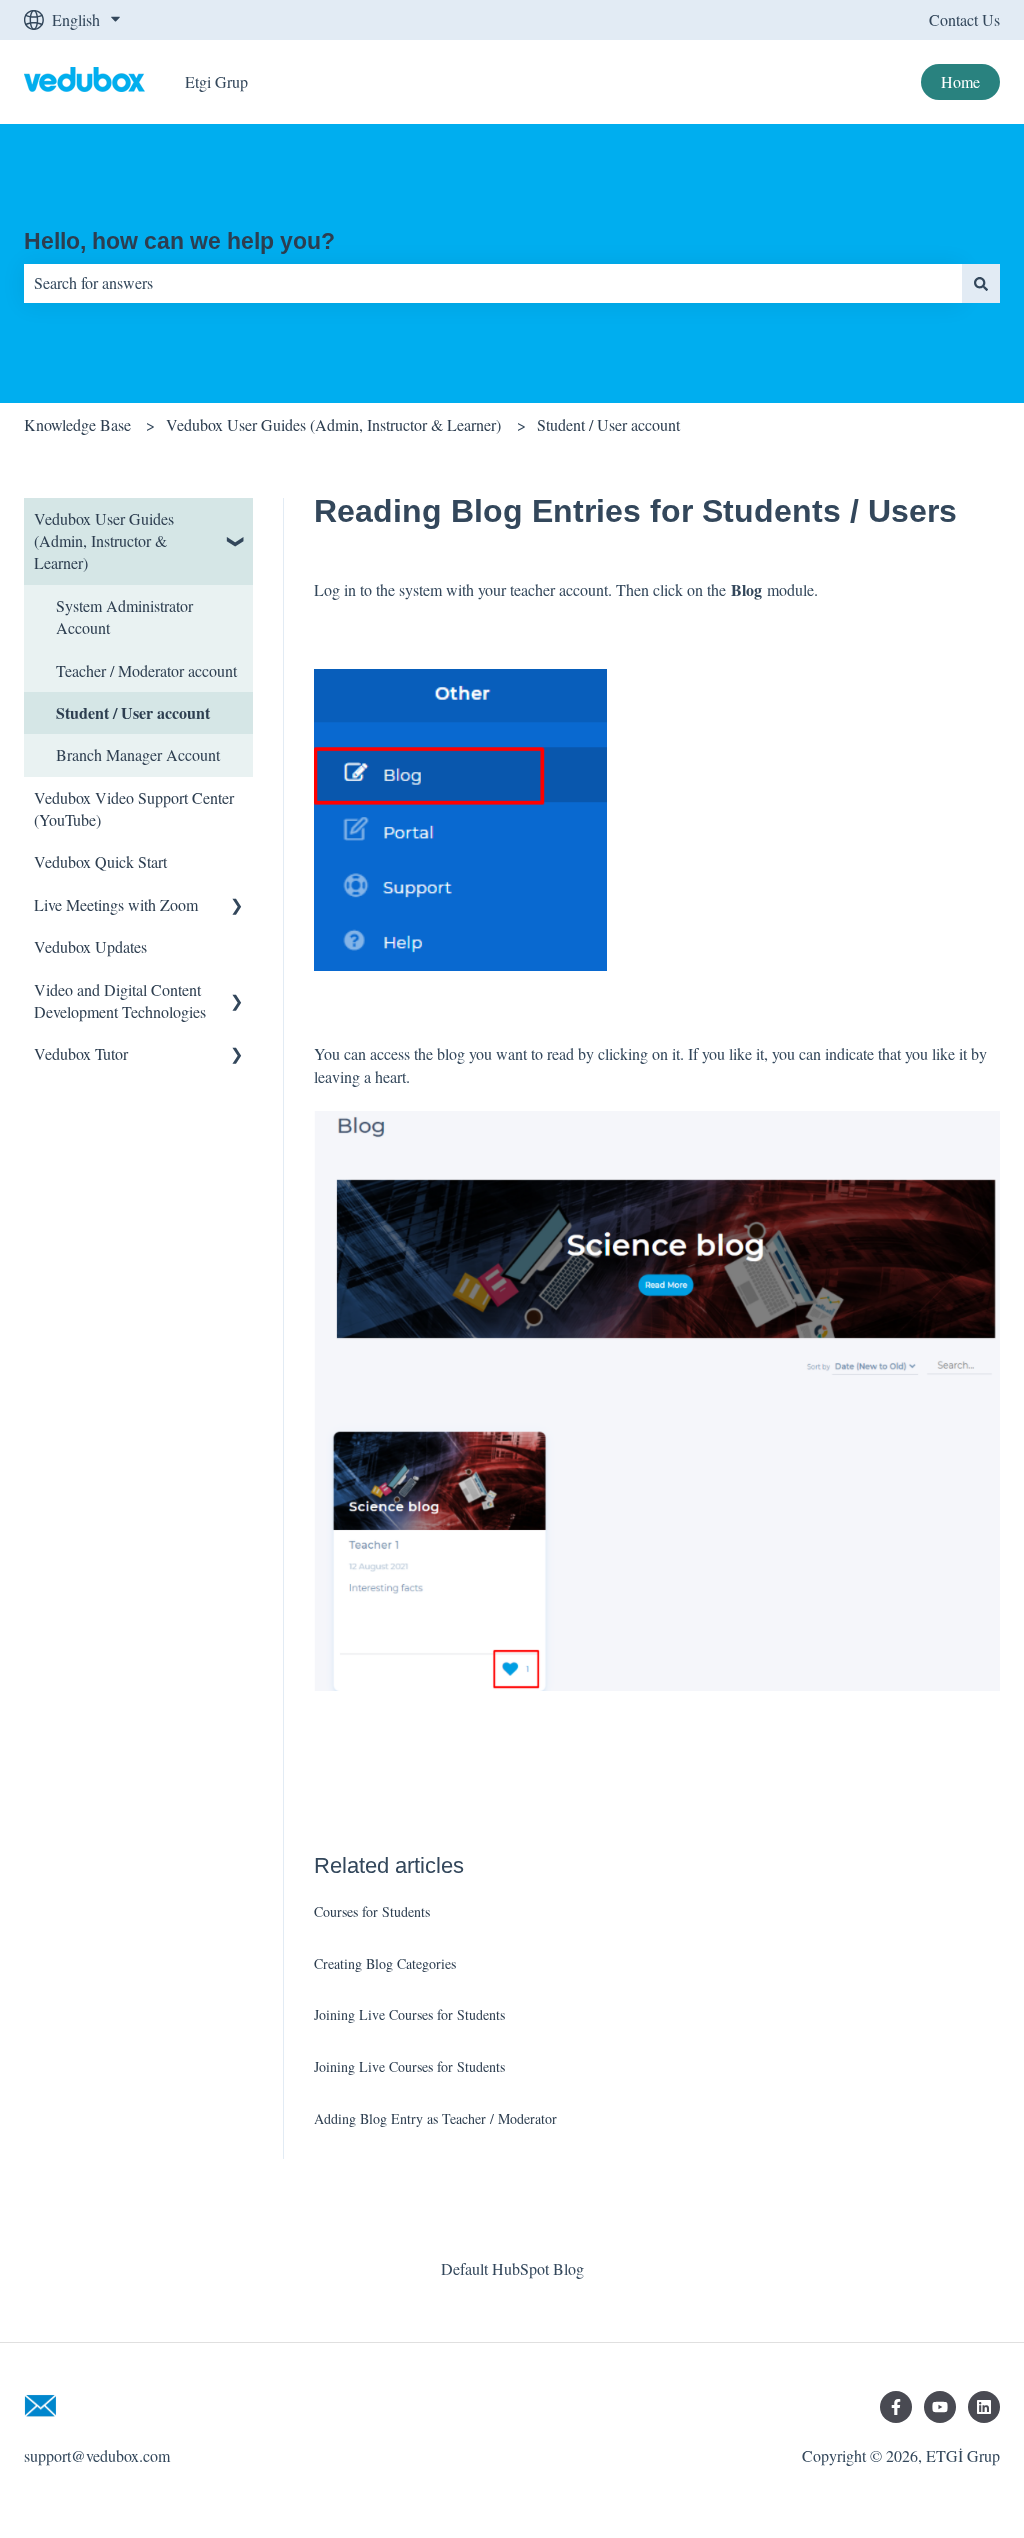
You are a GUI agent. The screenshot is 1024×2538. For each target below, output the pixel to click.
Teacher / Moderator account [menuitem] (146, 670)
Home (960, 81)
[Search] (981, 283)
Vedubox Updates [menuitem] (90, 946)
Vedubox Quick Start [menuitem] (100, 861)
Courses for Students (372, 1911)
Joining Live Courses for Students (409, 2014)
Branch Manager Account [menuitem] (138, 754)
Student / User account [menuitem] (133, 712)
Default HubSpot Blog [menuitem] (512, 2268)
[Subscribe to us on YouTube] (940, 2407)
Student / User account (608, 424)
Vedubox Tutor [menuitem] (81, 1053)
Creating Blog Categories (385, 1963)
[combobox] (493, 283)
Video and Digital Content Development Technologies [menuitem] (120, 1000)
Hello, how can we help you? (179, 241)
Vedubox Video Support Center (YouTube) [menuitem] (134, 808)
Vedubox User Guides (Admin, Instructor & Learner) (333, 424)
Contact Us (964, 19)
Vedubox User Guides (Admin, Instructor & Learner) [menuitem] (104, 541)
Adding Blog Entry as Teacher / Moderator (435, 2118)
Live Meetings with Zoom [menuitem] (116, 904)
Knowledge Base (77, 424)
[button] (237, 520)
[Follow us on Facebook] (896, 2407)
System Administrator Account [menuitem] (124, 616)
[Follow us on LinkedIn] (984, 2407)
